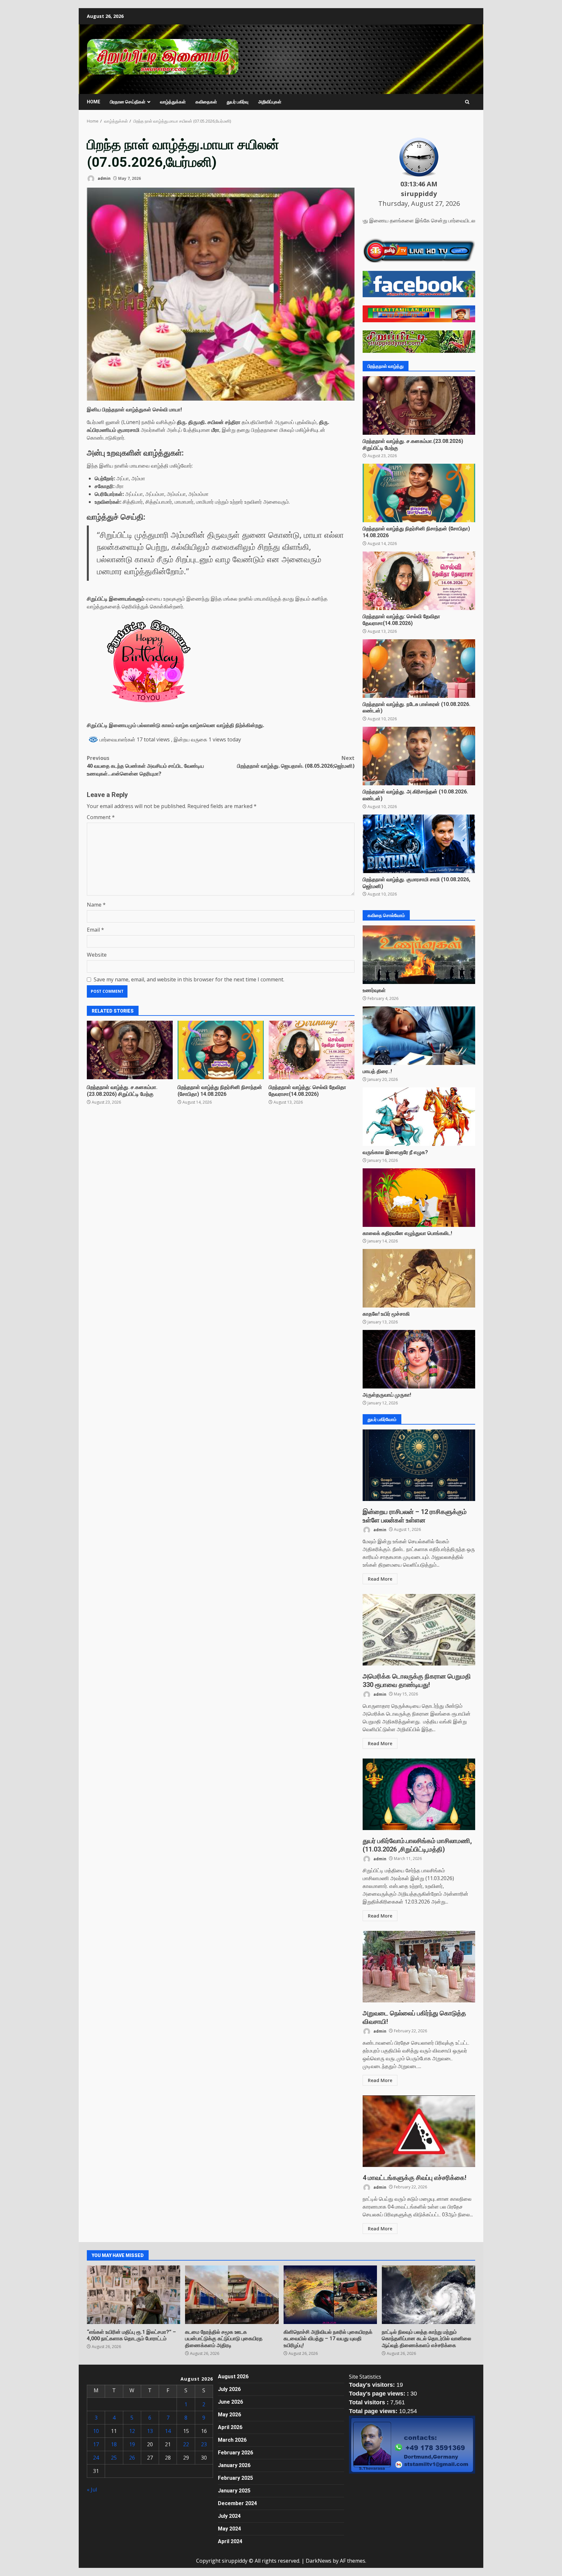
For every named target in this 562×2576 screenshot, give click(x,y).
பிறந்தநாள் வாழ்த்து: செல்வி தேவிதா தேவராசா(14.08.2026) (312, 1050)
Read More (380, 1579)
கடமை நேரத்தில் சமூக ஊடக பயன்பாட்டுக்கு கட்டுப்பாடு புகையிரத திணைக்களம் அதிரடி (232, 2295)
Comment (101, 817)
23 (204, 2444)
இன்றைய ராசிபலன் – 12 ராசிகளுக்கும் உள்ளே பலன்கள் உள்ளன (419, 1465)
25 (114, 2458)
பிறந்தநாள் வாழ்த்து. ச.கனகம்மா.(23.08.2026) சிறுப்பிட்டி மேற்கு (130, 1050)
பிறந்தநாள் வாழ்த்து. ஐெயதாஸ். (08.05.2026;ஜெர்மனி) (296, 762)
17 (96, 2444)
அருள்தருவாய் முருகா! (419, 1359)
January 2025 (234, 2491)
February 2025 (235, 2478)
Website (97, 955)
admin (104, 178)
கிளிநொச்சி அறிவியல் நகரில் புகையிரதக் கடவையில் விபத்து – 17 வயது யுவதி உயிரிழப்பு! (330, 2295)
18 (114, 2444)
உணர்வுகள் (419, 955)
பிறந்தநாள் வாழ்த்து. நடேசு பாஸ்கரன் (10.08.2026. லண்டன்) (419, 669)
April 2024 (230, 2541)
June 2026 (230, 2402)
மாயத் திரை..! (419, 1036)
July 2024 (229, 2516)
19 (132, 2444)
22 (186, 2444)
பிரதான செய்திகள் (128, 102)
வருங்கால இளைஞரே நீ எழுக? (419, 1117)
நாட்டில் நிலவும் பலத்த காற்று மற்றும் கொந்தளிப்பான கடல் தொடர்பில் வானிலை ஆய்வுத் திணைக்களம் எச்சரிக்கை (428, 2295)
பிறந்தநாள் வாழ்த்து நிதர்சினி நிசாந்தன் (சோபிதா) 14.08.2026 (221, 1050)
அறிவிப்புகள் (270, 102)
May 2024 (229, 2529)
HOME (94, 102)
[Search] (467, 102)
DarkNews (319, 2561)
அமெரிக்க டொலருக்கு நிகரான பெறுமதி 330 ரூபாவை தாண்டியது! (419, 1630)
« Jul (92, 2490)
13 (150, 2431)
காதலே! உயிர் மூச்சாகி (419, 1278)
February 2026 (235, 2453)
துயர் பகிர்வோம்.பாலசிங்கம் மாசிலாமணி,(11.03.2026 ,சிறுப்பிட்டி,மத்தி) (419, 1794)
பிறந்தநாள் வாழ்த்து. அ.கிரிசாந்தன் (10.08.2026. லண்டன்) (419, 756)
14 (168, 2431)
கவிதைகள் (206, 102)
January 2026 (234, 2465)
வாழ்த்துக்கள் (173, 102)
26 (132, 2458)
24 (96, 2458)
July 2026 (229, 2389)
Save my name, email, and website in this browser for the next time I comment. (189, 979)
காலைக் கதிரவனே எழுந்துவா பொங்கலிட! (419, 1198)
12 (132, 2431)
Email (95, 930)
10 (96, 2431)
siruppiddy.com (105, 77)
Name (96, 905)
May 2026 (229, 2415)
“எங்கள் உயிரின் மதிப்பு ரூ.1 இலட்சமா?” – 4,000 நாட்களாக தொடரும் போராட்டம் (134, 2295)
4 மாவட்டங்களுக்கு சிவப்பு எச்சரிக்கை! (419, 2131)
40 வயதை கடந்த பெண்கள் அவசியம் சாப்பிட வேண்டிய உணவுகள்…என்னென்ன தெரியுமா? (145, 766)
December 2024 (237, 2503)
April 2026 (230, 2427)
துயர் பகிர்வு (238, 102)
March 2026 (232, 2440)
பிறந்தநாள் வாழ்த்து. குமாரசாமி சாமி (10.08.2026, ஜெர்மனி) (419, 844)
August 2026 (233, 2377)
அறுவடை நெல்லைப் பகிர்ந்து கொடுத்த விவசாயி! (419, 1967)
